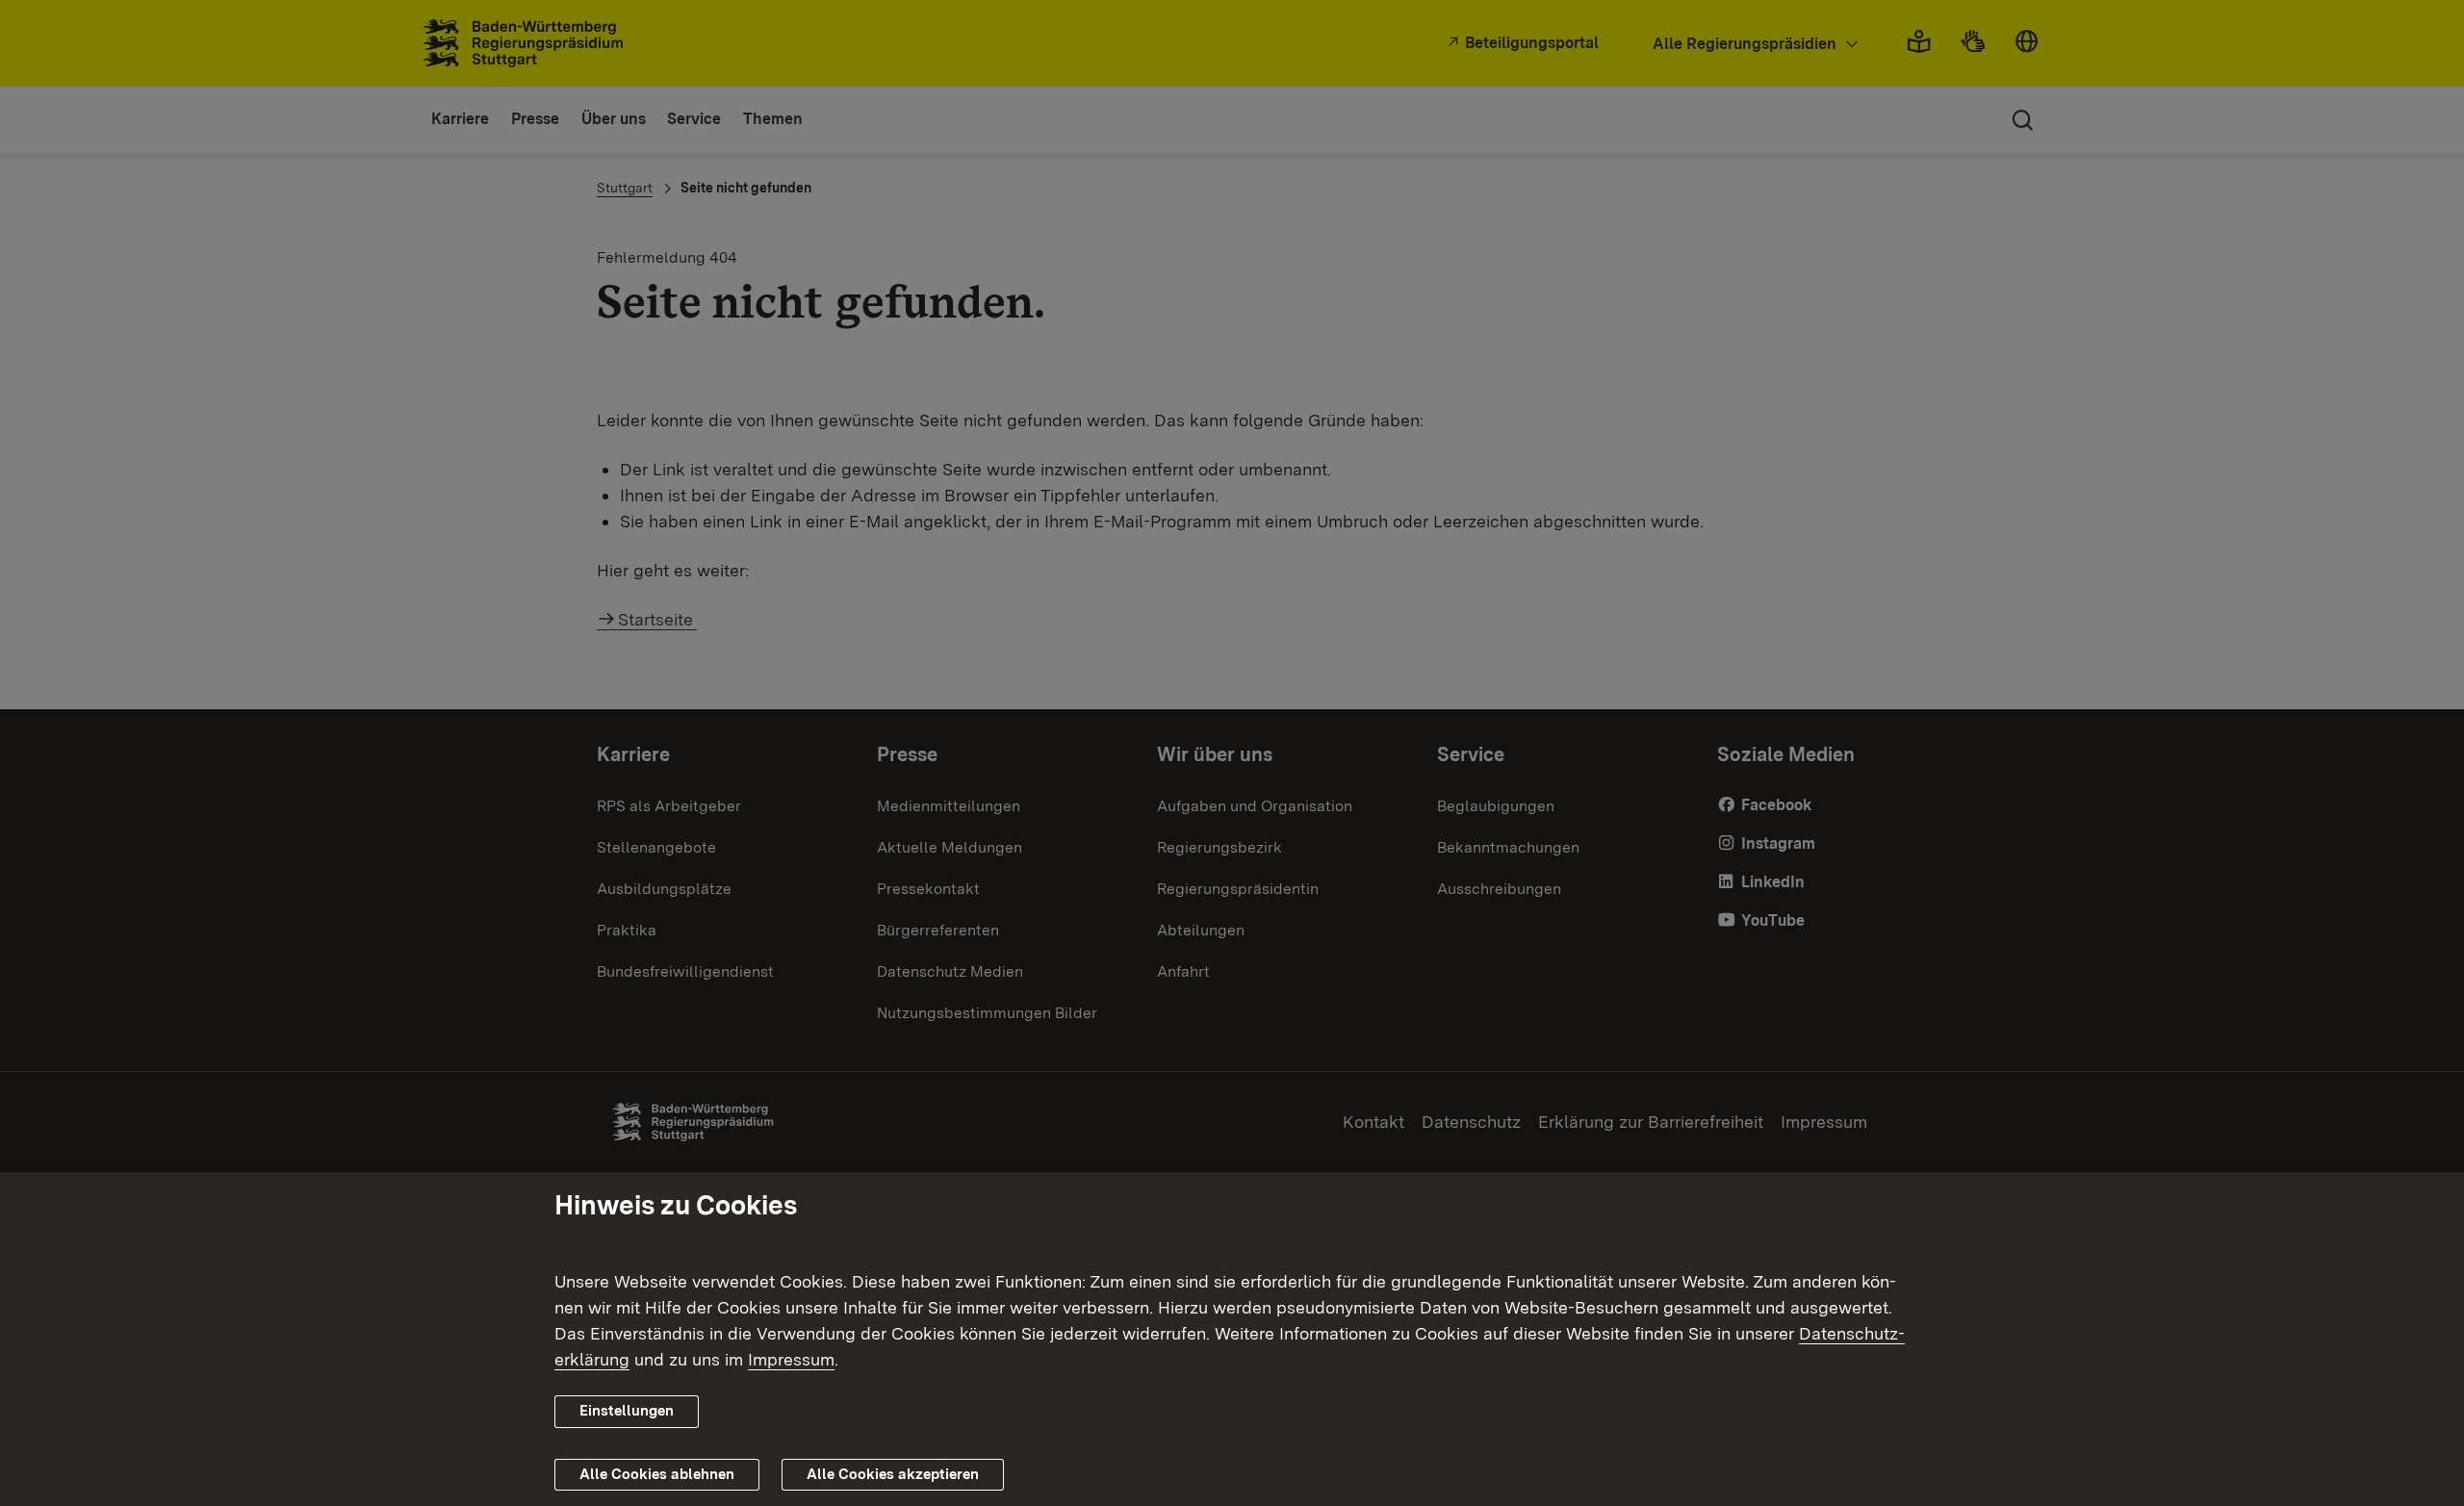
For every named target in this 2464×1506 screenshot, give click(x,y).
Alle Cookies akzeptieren (893, 1474)
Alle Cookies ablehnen (657, 1474)
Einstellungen (627, 1411)
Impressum (791, 1359)
